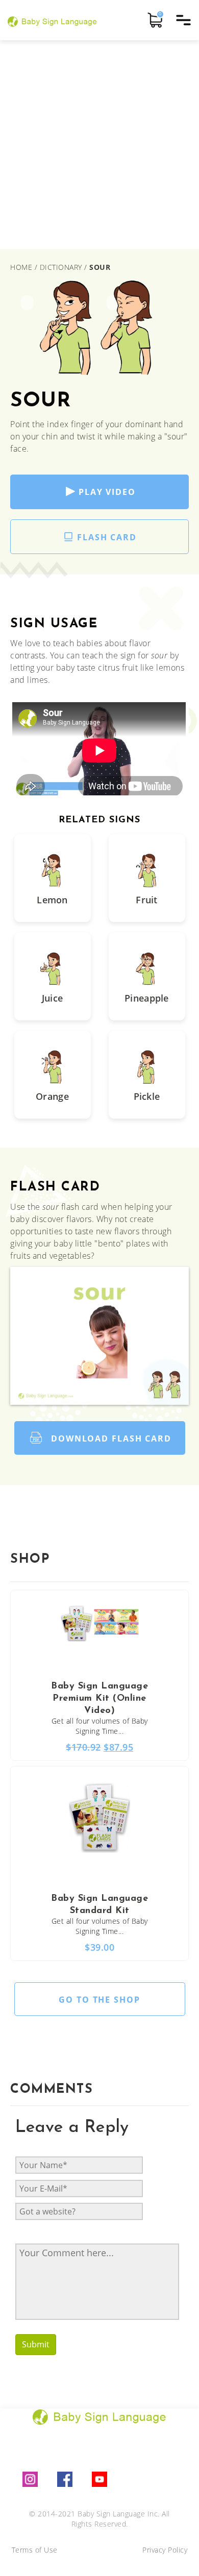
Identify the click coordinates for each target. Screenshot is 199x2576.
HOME (22, 267)
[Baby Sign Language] (52, 20)
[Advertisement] (99, 145)
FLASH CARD (107, 537)
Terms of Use (35, 2550)
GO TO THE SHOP (99, 2000)
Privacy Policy (165, 2550)
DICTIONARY (61, 267)
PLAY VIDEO (107, 492)
